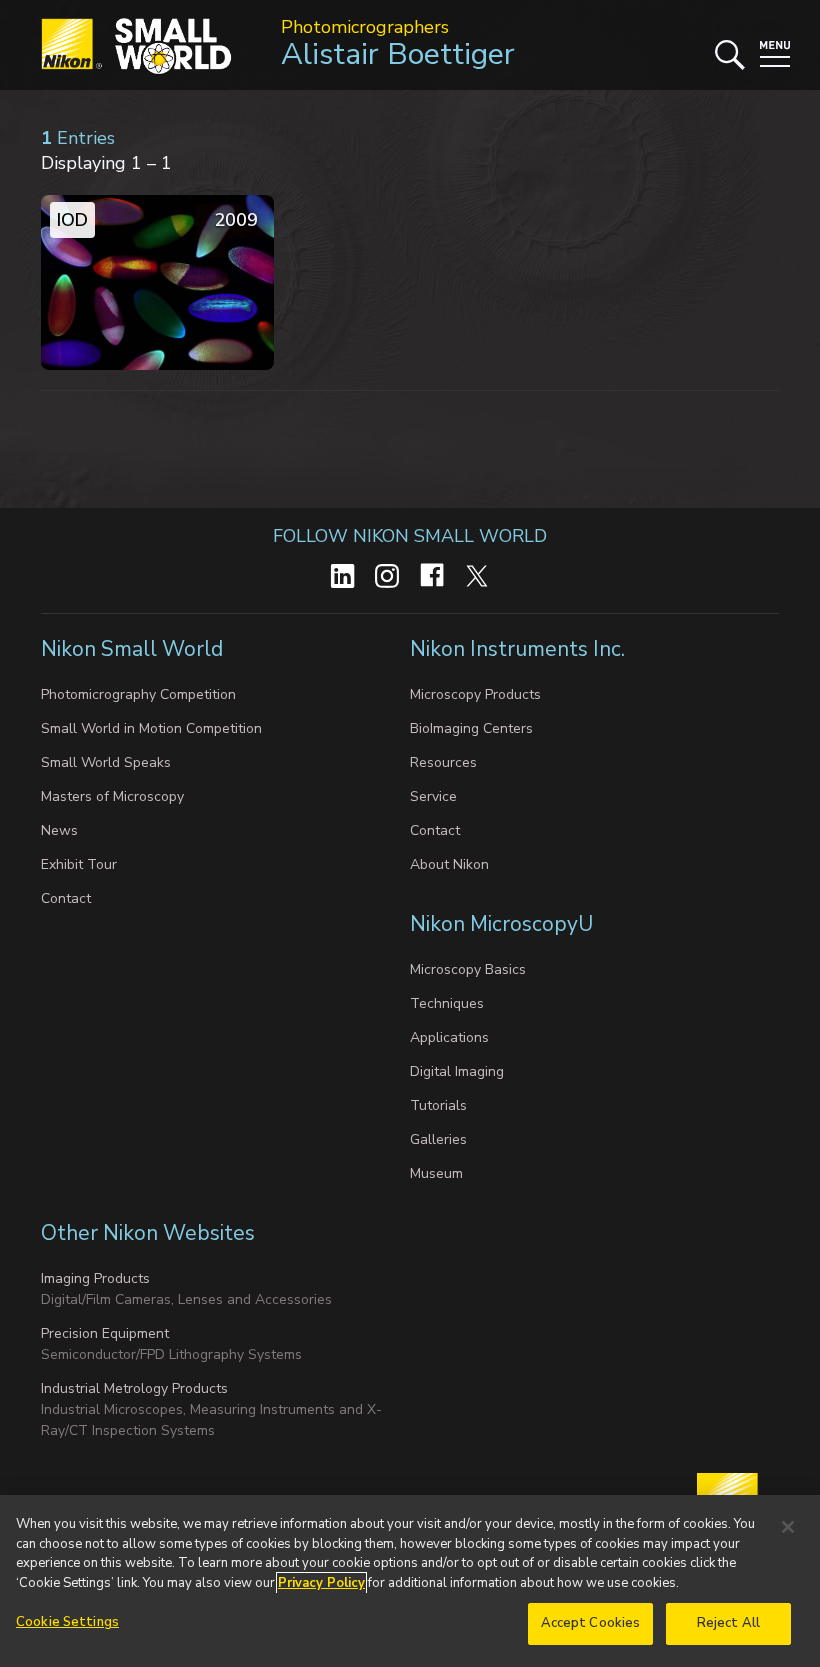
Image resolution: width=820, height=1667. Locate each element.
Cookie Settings (67, 1622)
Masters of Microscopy (112, 796)
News (59, 830)
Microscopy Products (475, 694)
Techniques (447, 1003)
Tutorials (438, 1105)
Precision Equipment (105, 1333)
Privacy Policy (321, 1583)
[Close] (788, 1527)
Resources (443, 762)
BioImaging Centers (471, 728)
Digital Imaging (457, 1071)
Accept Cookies (591, 1623)
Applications (449, 1037)
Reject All (728, 1623)
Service (433, 796)
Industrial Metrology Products (134, 1388)
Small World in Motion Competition (151, 728)
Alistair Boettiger (398, 54)
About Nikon (449, 864)
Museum (436, 1173)
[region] (410, 1581)
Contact (66, 898)
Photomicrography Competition (138, 694)
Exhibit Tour (79, 864)
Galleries (438, 1139)
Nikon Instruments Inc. (520, 649)
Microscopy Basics (468, 969)
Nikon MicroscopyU (501, 924)
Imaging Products (95, 1278)
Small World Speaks (106, 762)
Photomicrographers (365, 27)
